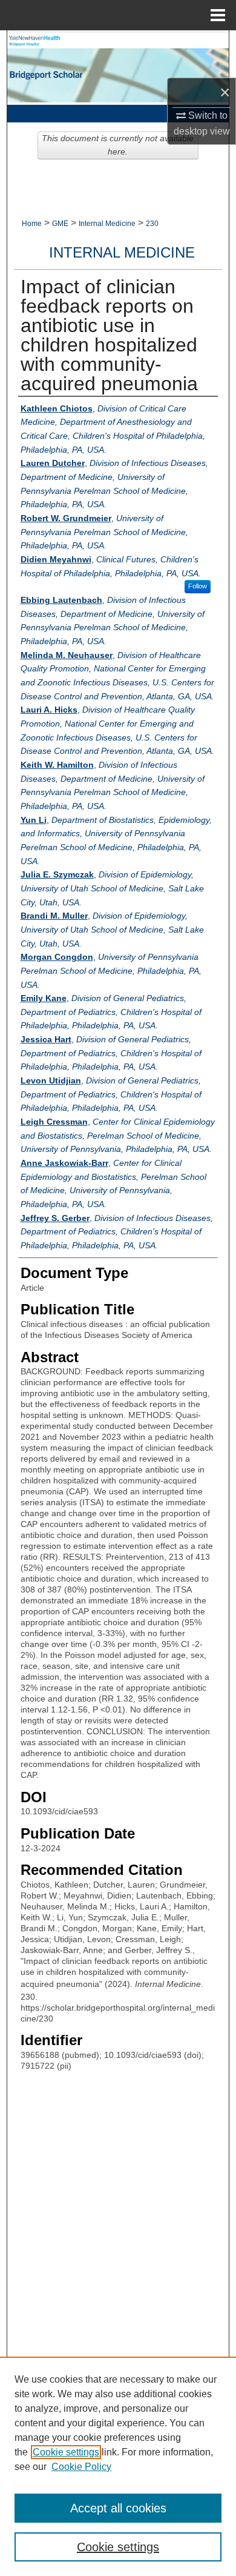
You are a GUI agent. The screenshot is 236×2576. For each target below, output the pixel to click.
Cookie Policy (81, 2467)
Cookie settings (66, 2452)
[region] (118, 2466)
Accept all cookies (118, 2508)
